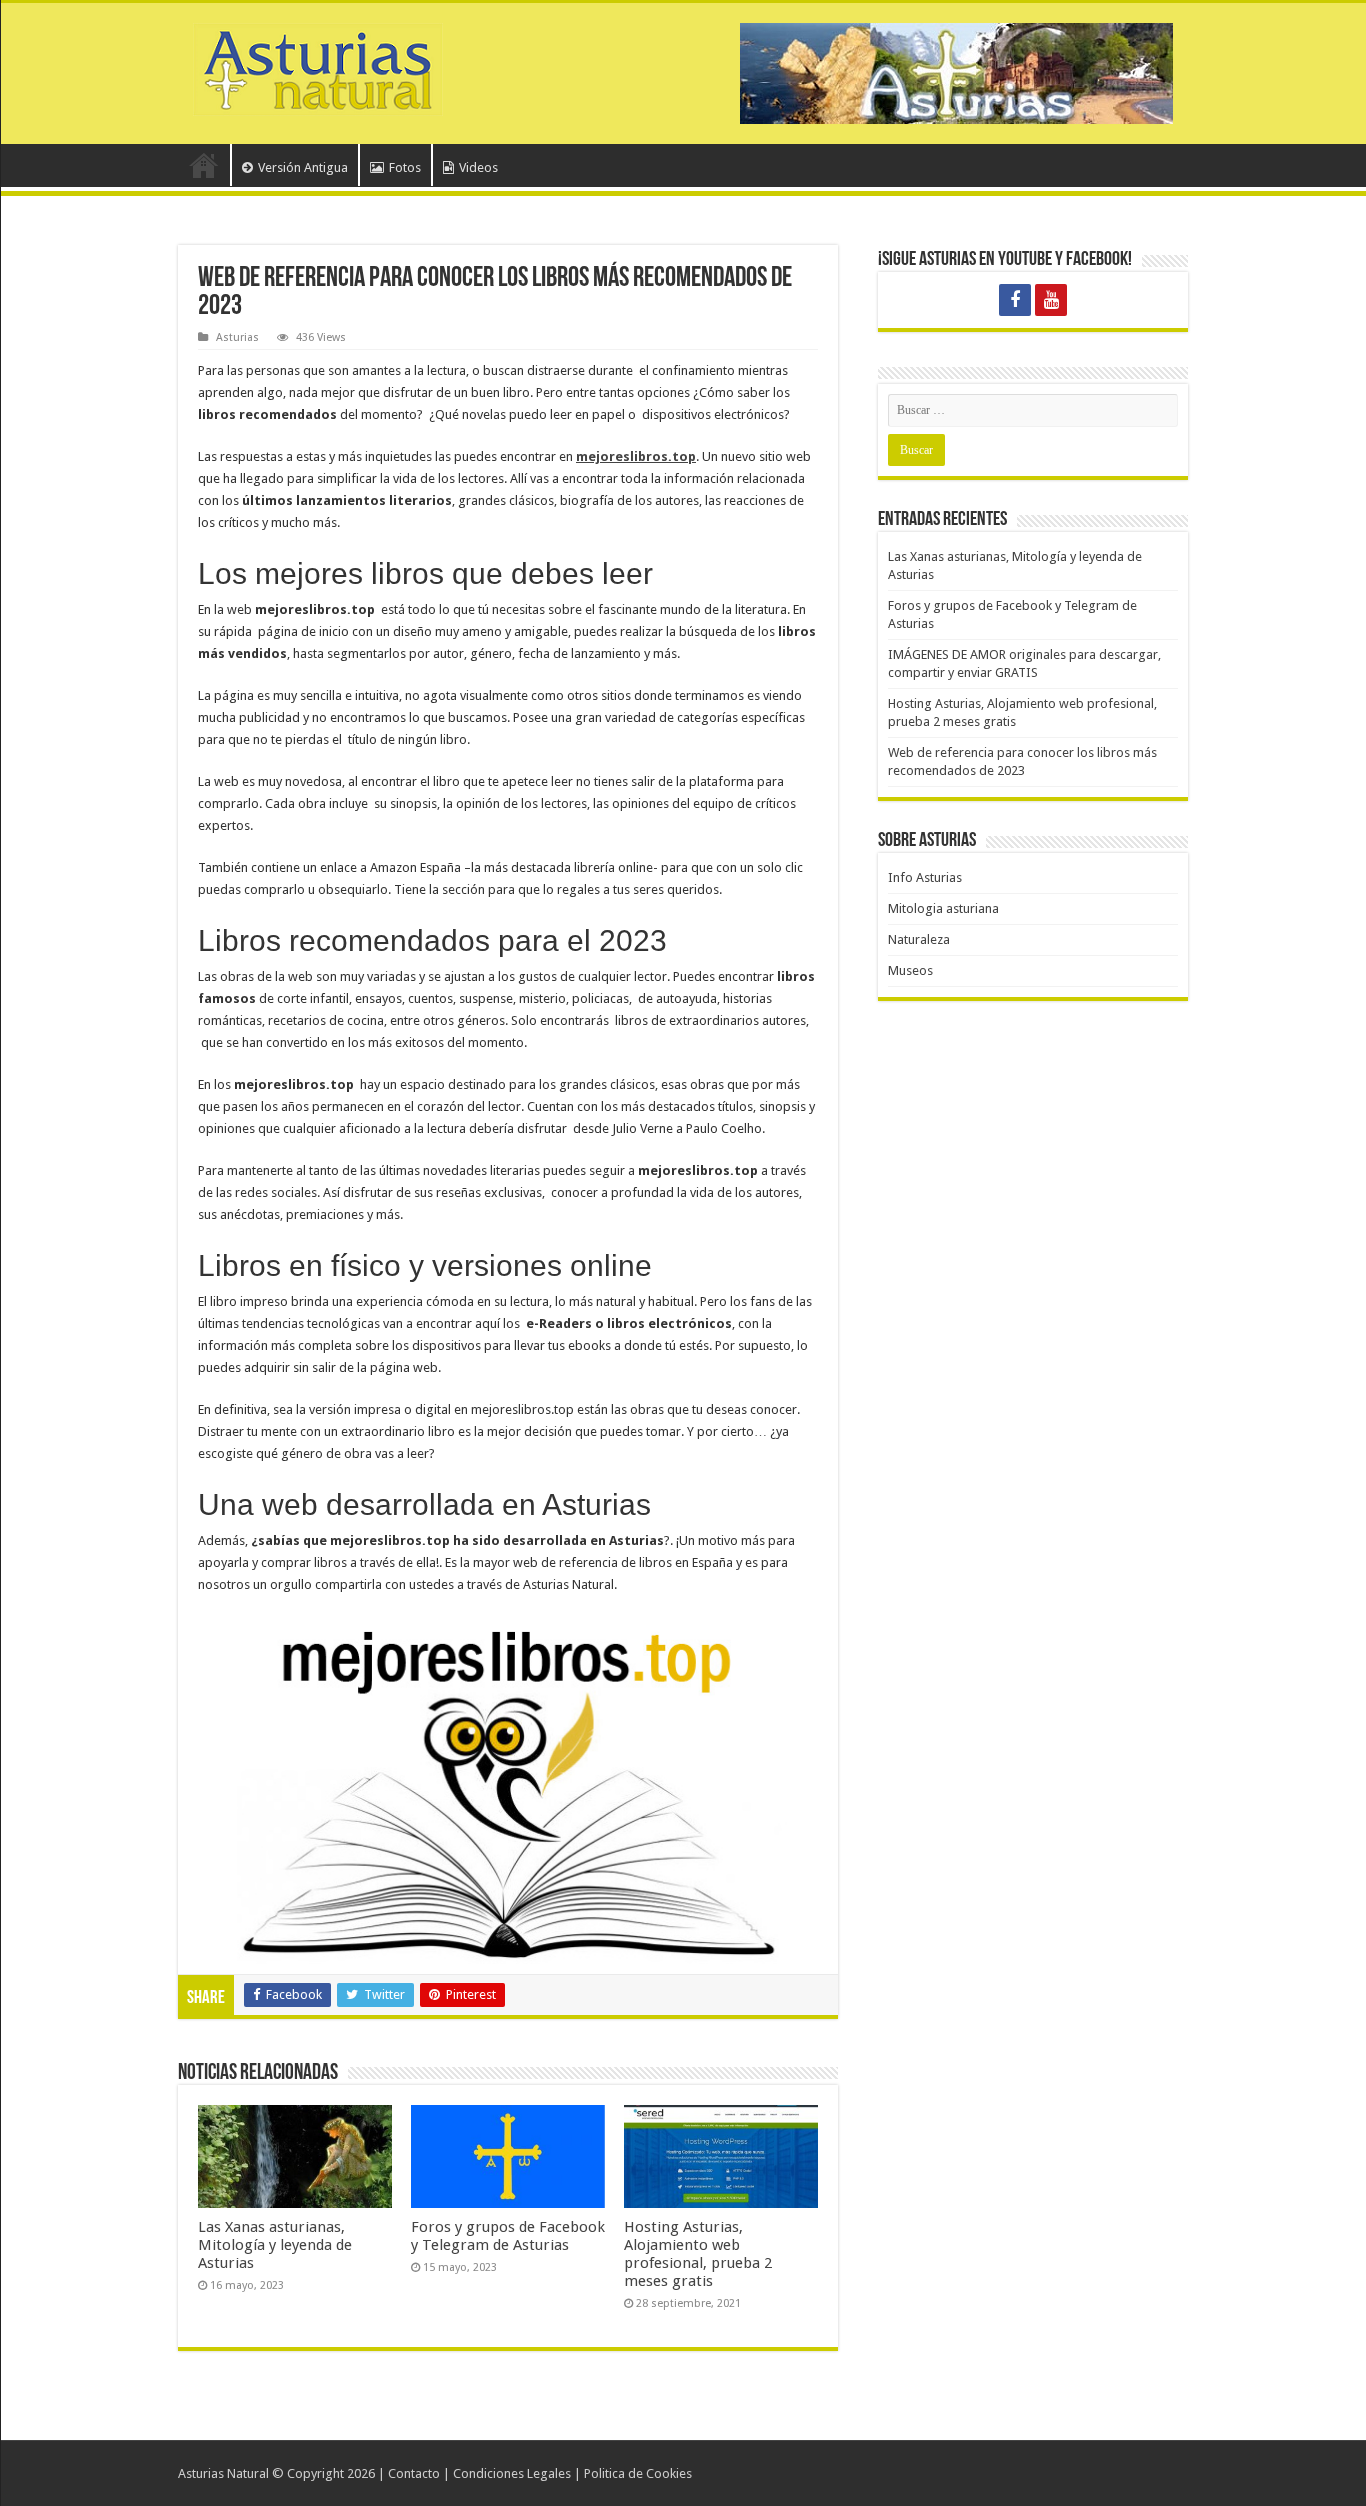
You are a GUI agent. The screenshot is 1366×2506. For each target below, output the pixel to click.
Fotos (405, 167)
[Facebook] (1015, 300)
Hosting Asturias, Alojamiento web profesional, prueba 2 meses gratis (698, 2254)
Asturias (237, 337)
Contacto (414, 2473)
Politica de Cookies (638, 2473)
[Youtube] (1051, 300)
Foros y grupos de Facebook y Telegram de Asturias (508, 2236)
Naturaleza (919, 939)
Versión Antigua (303, 167)
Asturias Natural (223, 2473)
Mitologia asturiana (943, 908)
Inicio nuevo (204, 165)
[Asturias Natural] (318, 66)
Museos (910, 970)
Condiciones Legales (512, 2473)
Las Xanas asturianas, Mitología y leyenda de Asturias (275, 2245)
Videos (478, 167)
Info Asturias (925, 877)
